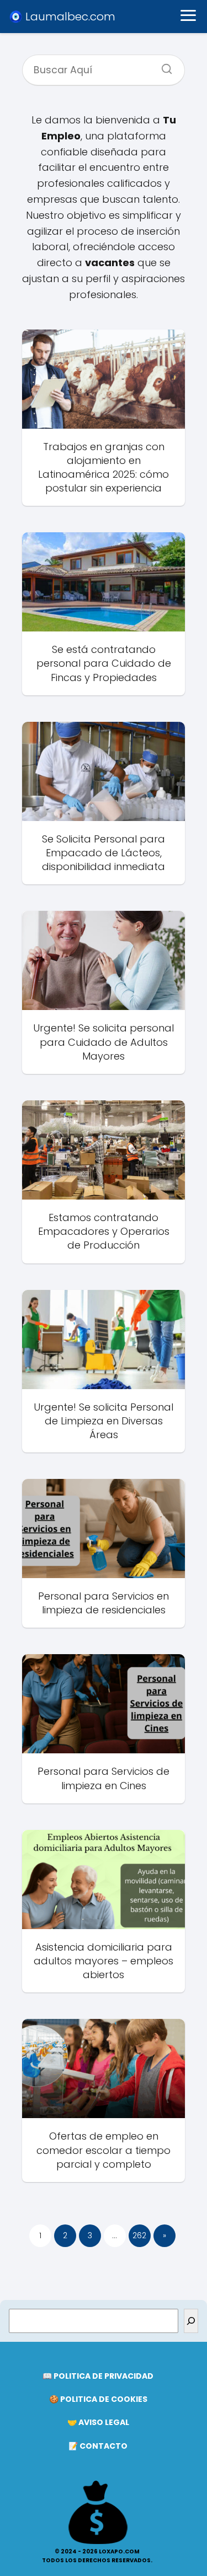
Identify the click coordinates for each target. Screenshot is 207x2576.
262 (139, 2235)
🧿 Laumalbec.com (62, 17)
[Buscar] (163, 66)
